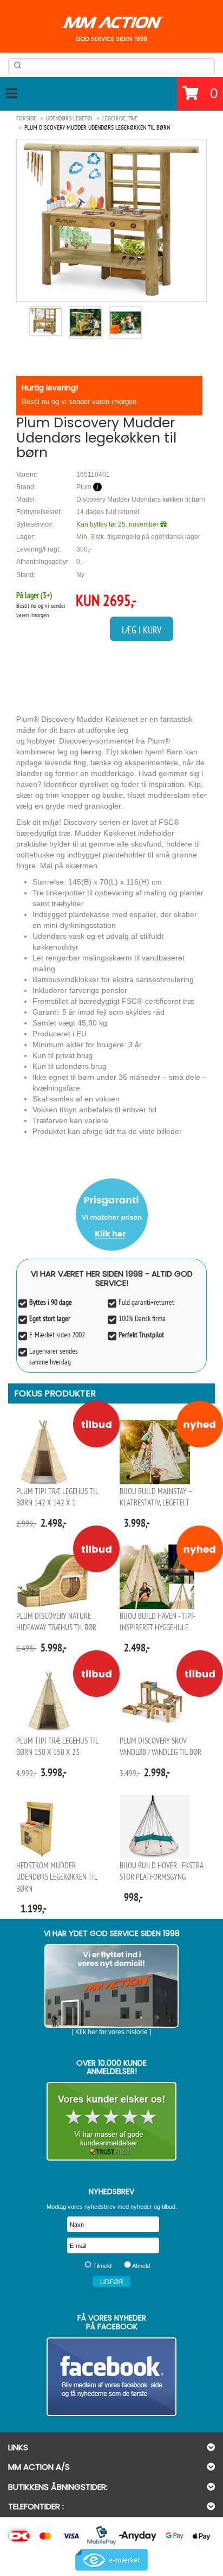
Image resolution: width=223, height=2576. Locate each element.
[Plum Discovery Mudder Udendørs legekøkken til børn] (111, 220)
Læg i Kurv (142, 630)
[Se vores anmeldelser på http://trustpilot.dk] (111, 2121)
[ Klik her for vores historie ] (111, 2032)
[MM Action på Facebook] (111, 2377)
